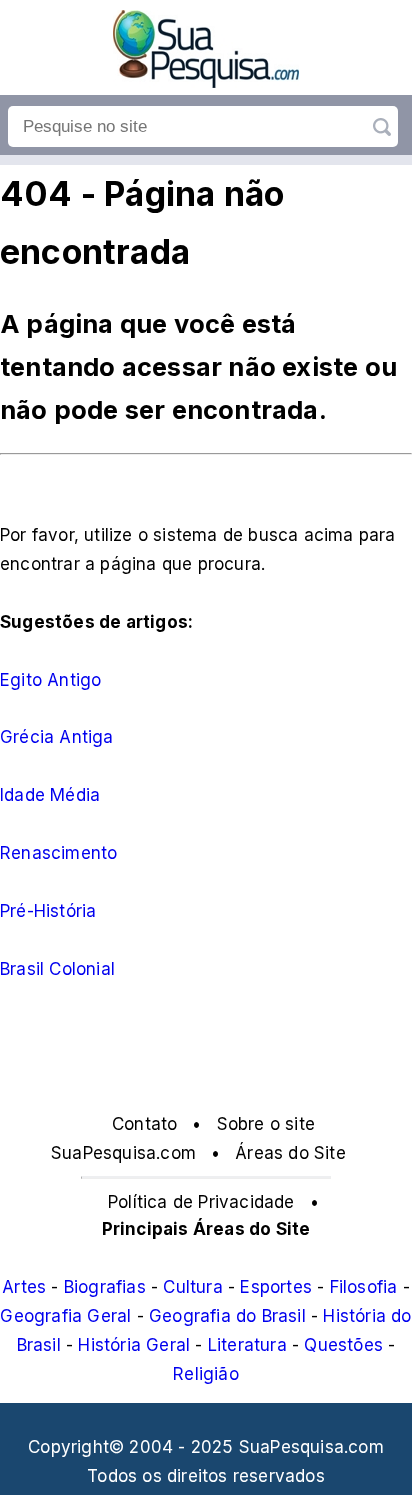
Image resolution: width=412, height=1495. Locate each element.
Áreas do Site (290, 1153)
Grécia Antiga (57, 737)
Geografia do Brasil (227, 1316)
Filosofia (364, 1287)
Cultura (192, 1287)
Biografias (105, 1287)
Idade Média (50, 795)
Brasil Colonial (57, 969)
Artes (24, 1287)
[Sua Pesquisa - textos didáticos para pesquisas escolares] (206, 82)
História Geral (134, 1345)
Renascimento (58, 853)
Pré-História (48, 911)
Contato (144, 1124)
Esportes (276, 1287)
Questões (343, 1345)
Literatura (247, 1345)
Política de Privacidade (201, 1202)
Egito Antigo (50, 680)
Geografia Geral (65, 1316)
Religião (206, 1374)
